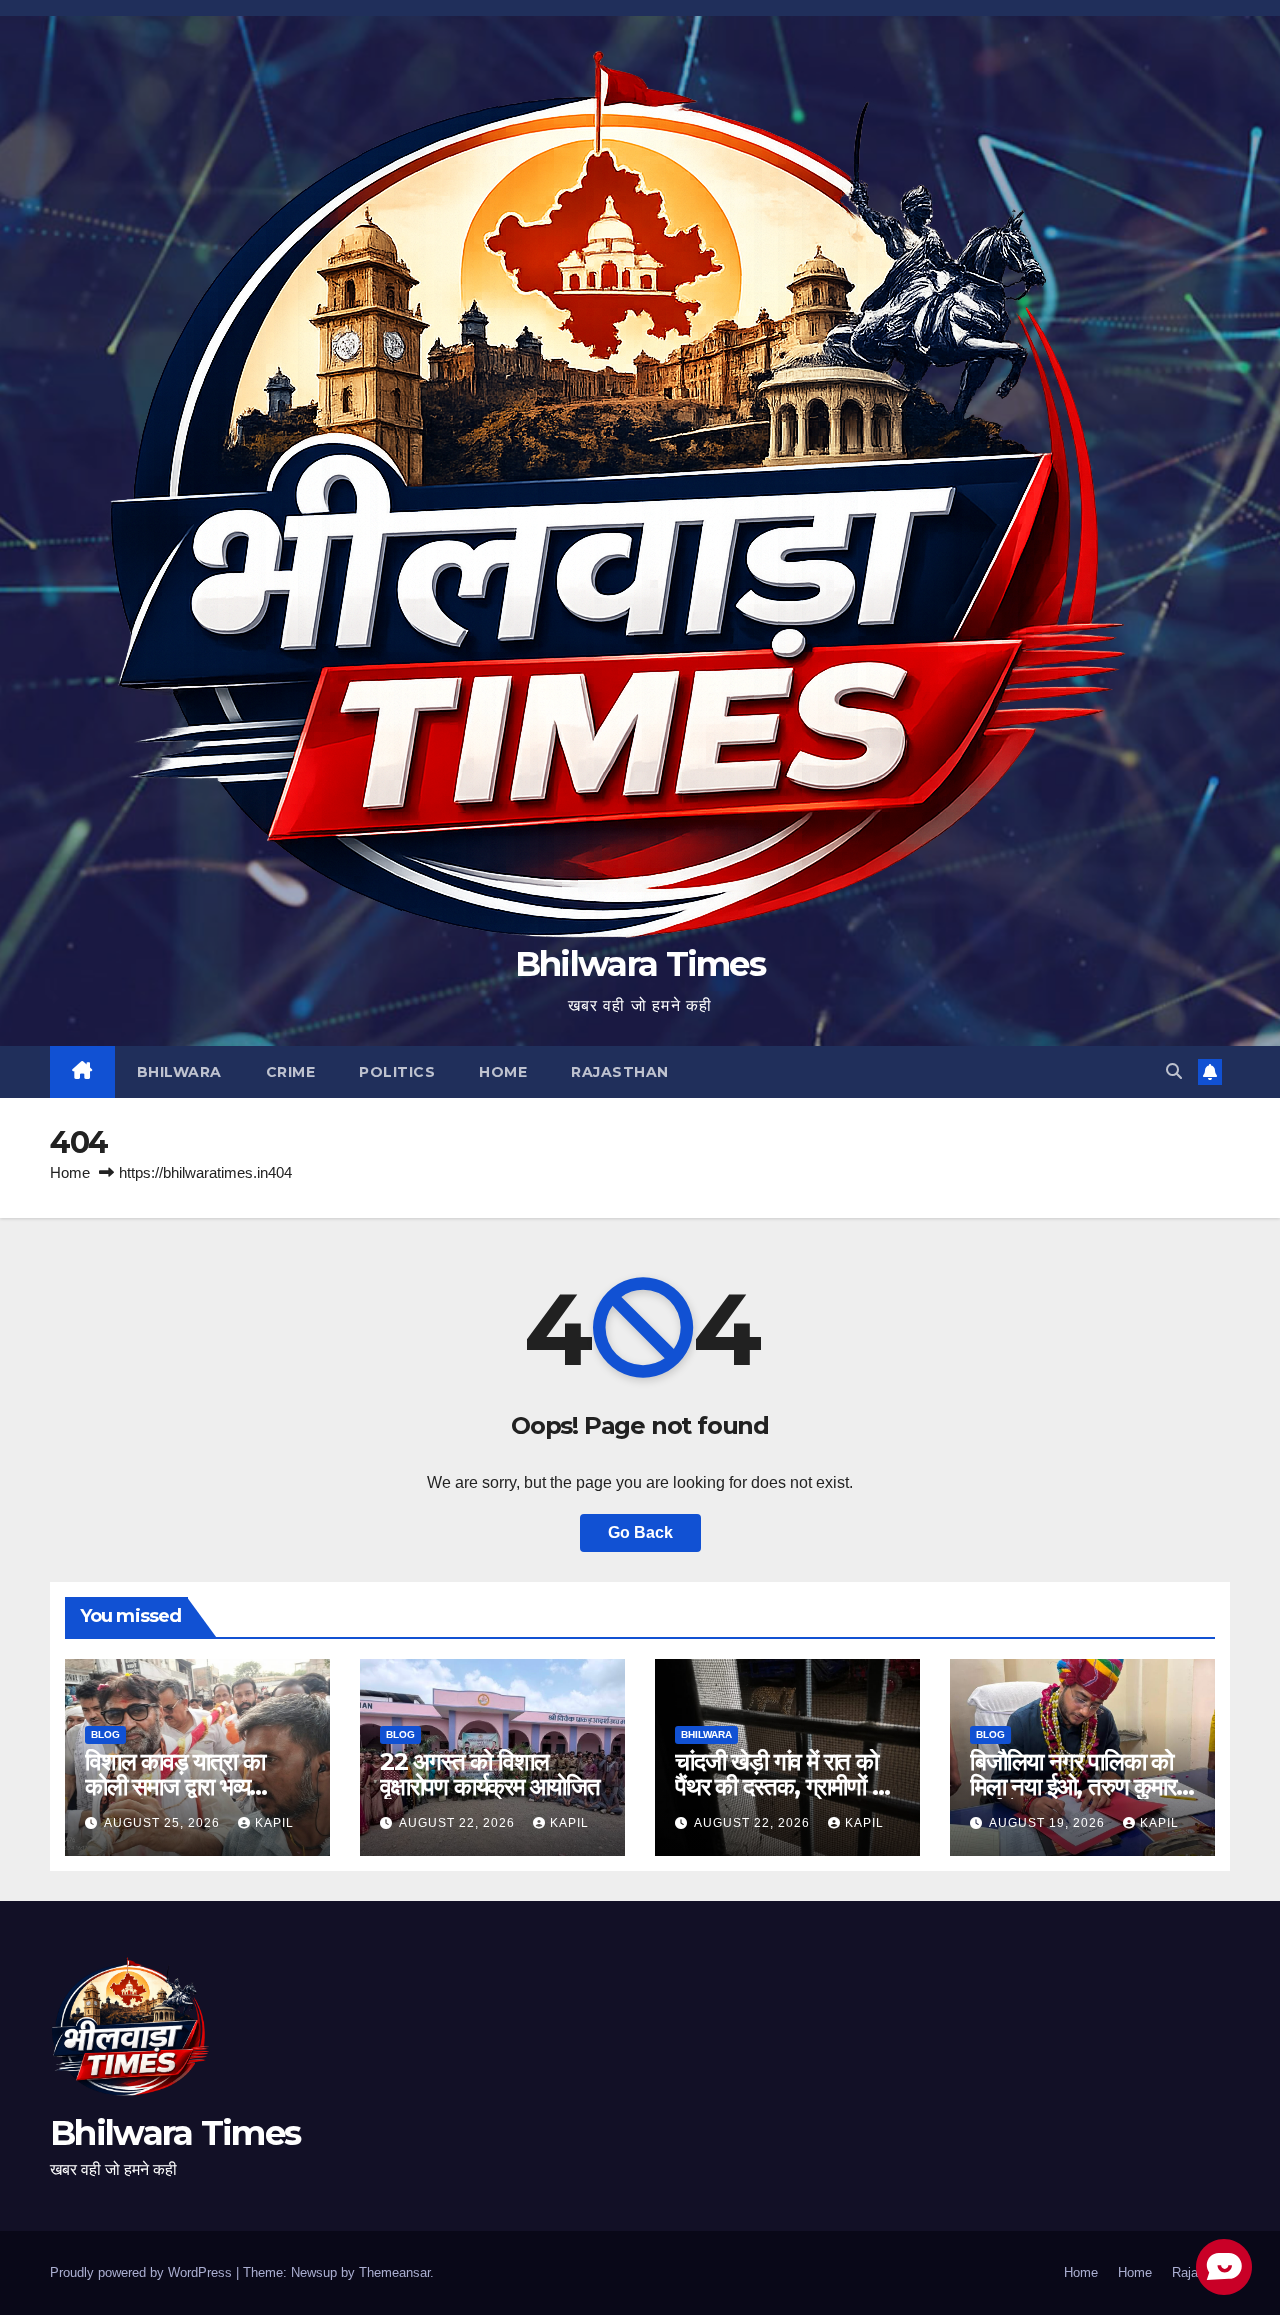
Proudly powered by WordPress (143, 2272)
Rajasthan (620, 1072)
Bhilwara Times (640, 964)
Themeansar (394, 2272)
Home (503, 1072)
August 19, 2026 (1049, 1823)
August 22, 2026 (459, 1823)
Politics (397, 1072)
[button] (1174, 1071)
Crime (291, 1072)
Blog (105, 1734)
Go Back (640, 1532)
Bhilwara (179, 1072)
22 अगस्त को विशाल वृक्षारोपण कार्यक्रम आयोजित (490, 1774)
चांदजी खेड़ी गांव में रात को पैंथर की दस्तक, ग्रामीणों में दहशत (778, 1786)
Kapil (274, 1823)
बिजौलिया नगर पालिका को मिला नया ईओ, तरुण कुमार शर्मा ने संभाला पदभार (1073, 1786)
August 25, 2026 (164, 1823)
